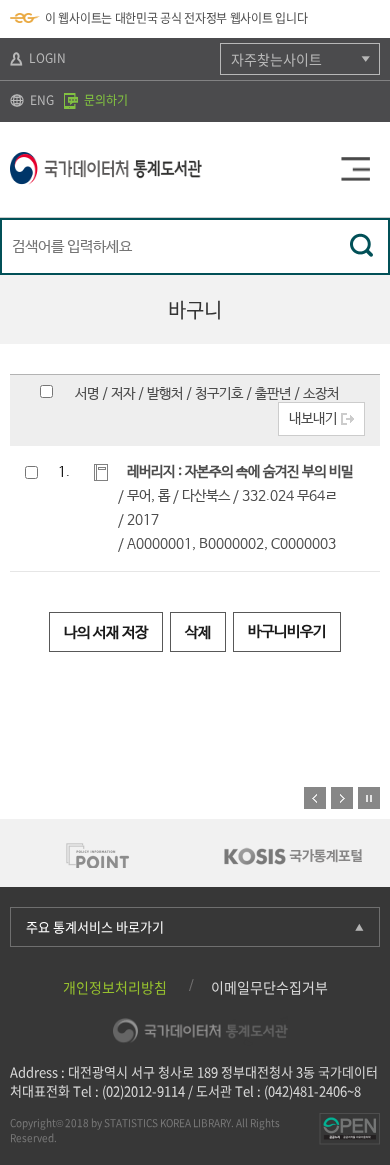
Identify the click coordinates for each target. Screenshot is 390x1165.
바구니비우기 (287, 631)
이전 (315, 798)
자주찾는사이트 (276, 59)
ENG (40, 100)
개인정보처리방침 (115, 987)
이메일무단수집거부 (269, 987)
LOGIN (46, 58)
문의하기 (104, 100)
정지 (369, 798)
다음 (342, 798)
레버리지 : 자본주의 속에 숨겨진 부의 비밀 (240, 472)
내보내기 (313, 419)
